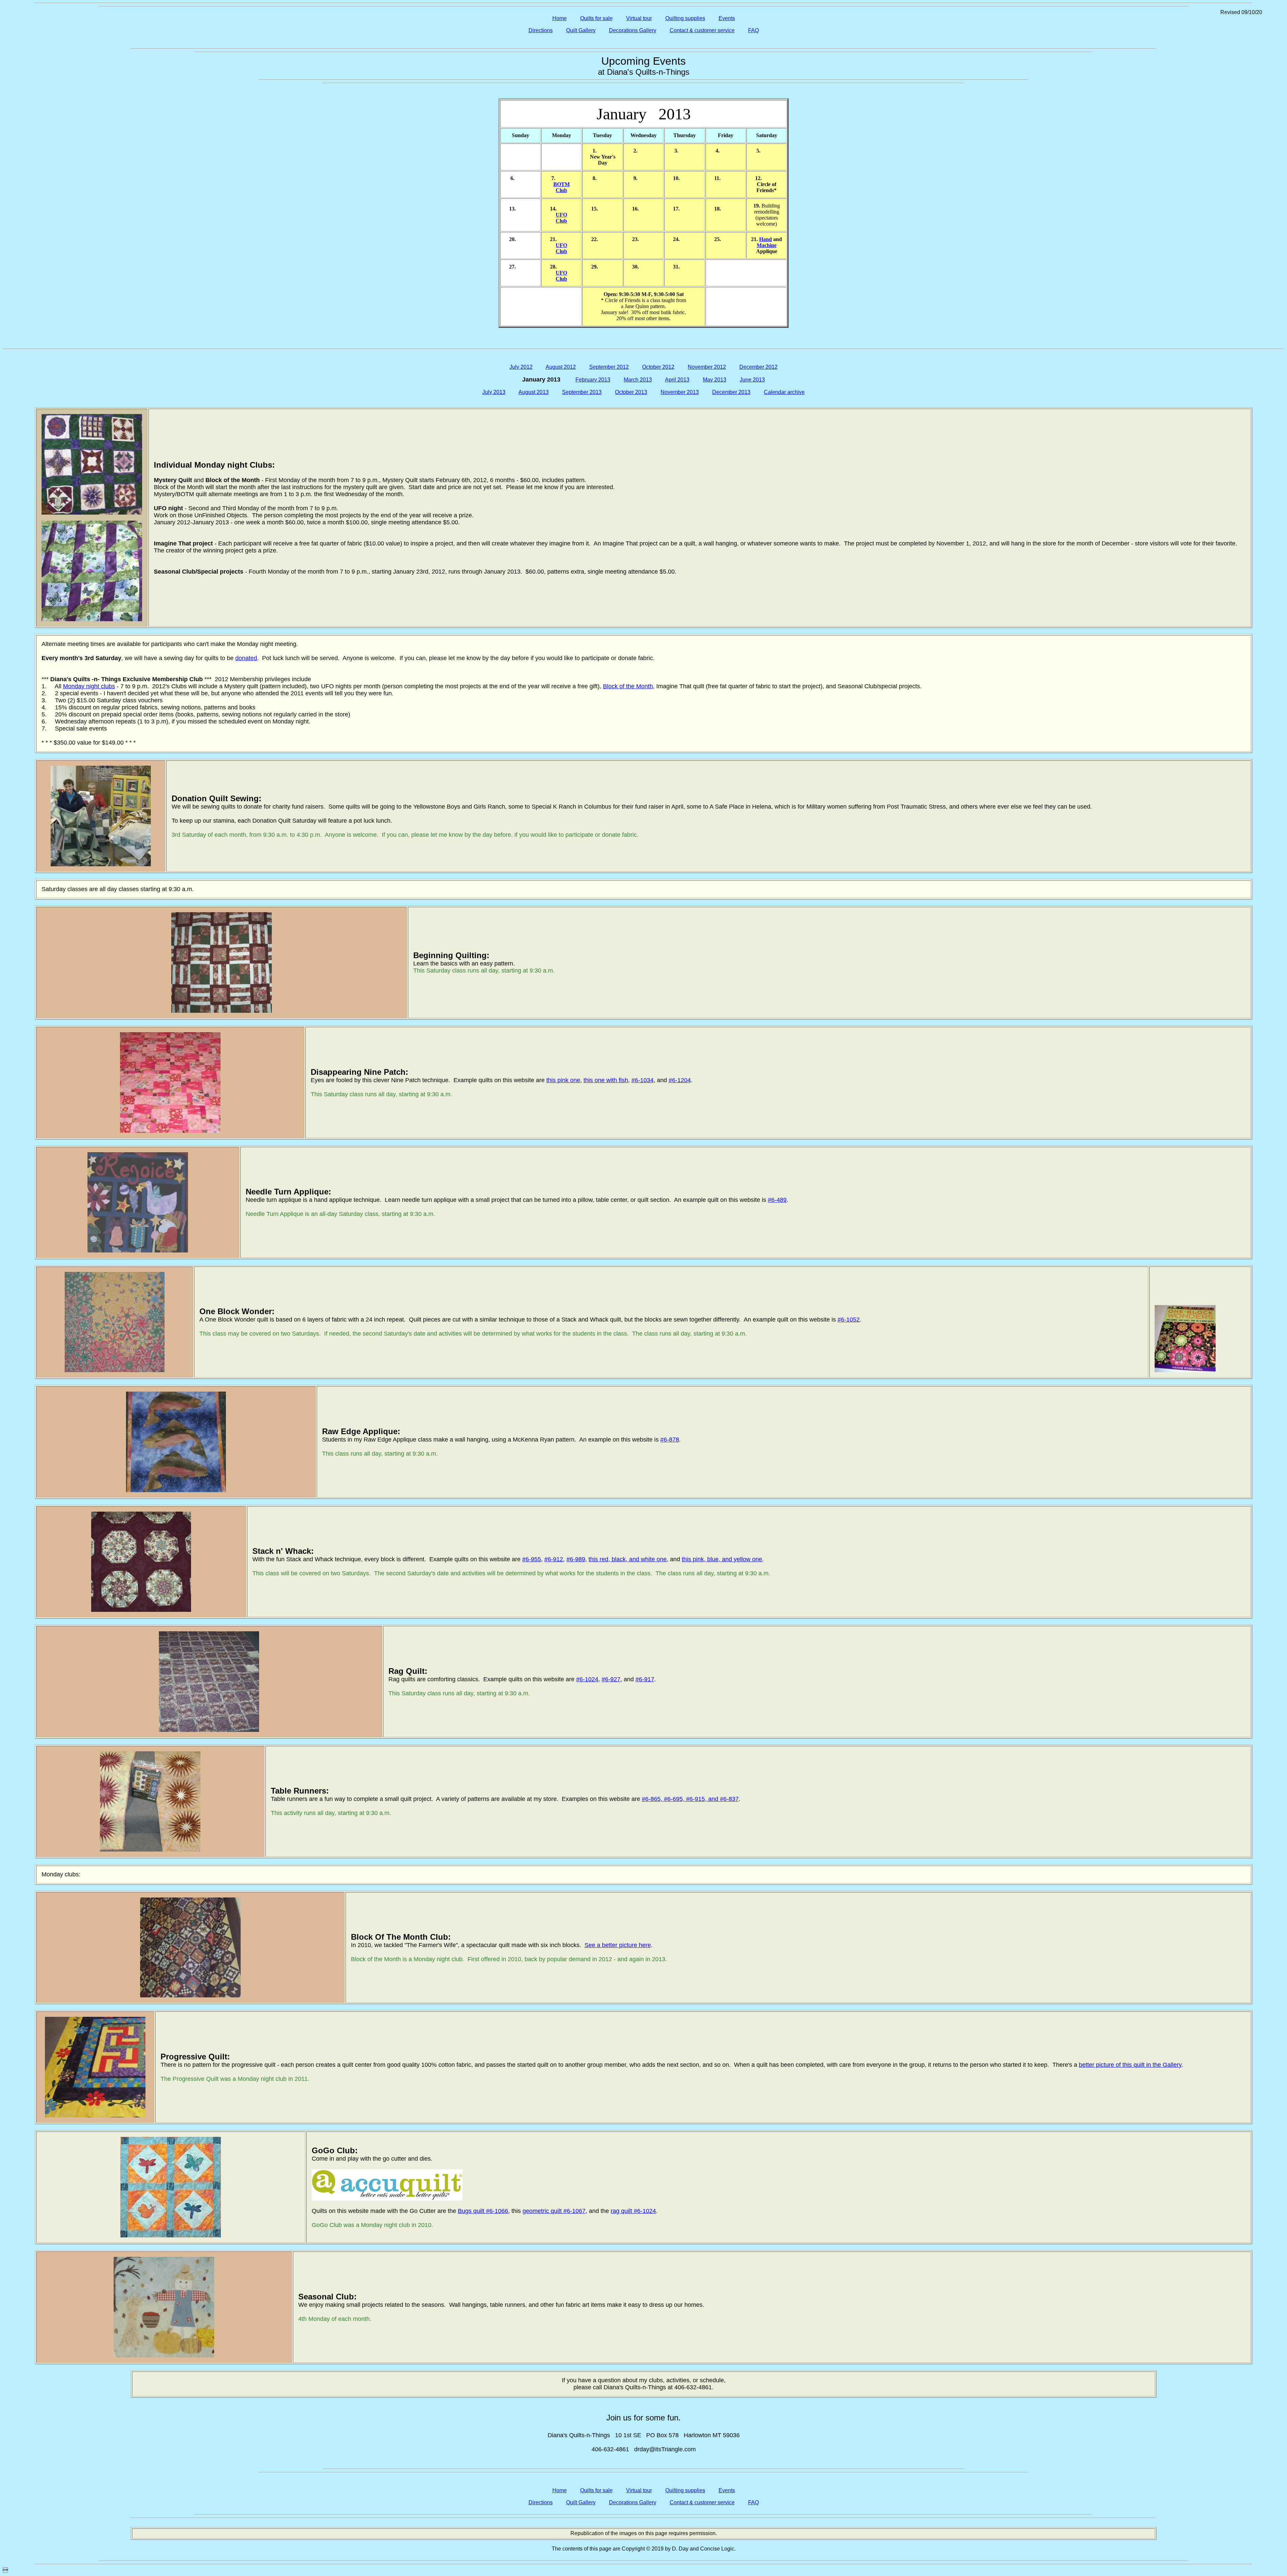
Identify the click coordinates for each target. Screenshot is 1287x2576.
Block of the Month (628, 686)
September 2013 (582, 392)
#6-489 (777, 1200)
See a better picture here (618, 1945)
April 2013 (677, 380)
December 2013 (731, 392)
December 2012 (758, 367)
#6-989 (576, 1559)
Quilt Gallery (581, 30)
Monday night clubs (89, 686)
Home (560, 18)
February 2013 (593, 380)
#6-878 (670, 1440)
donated (246, 658)
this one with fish (606, 1080)
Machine (767, 245)
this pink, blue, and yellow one (722, 1559)
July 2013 (494, 392)
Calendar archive (784, 392)
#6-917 (645, 1679)
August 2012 (561, 367)
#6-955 (532, 1559)
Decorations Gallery (633, 30)
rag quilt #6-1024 (633, 2211)
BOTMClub (562, 187)
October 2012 (658, 367)
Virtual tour (639, 18)
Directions (541, 30)
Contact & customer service (702, 30)
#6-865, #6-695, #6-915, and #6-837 (690, 1799)
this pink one (563, 1080)
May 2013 (715, 380)
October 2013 (631, 392)
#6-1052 (849, 1320)
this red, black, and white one (628, 1559)
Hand (765, 239)
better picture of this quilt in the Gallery (1130, 2065)
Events (727, 18)
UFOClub (561, 218)
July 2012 (521, 367)
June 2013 (752, 380)
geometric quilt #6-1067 (554, 2211)
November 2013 (680, 392)
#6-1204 (680, 1080)
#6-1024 (587, 1679)
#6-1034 (642, 1080)
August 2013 (534, 392)
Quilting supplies (685, 18)
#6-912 (554, 1559)
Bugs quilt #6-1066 (483, 2211)
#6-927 (611, 1679)
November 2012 (707, 367)
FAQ (753, 30)
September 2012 (609, 367)
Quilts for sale (596, 18)
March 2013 (638, 380)
